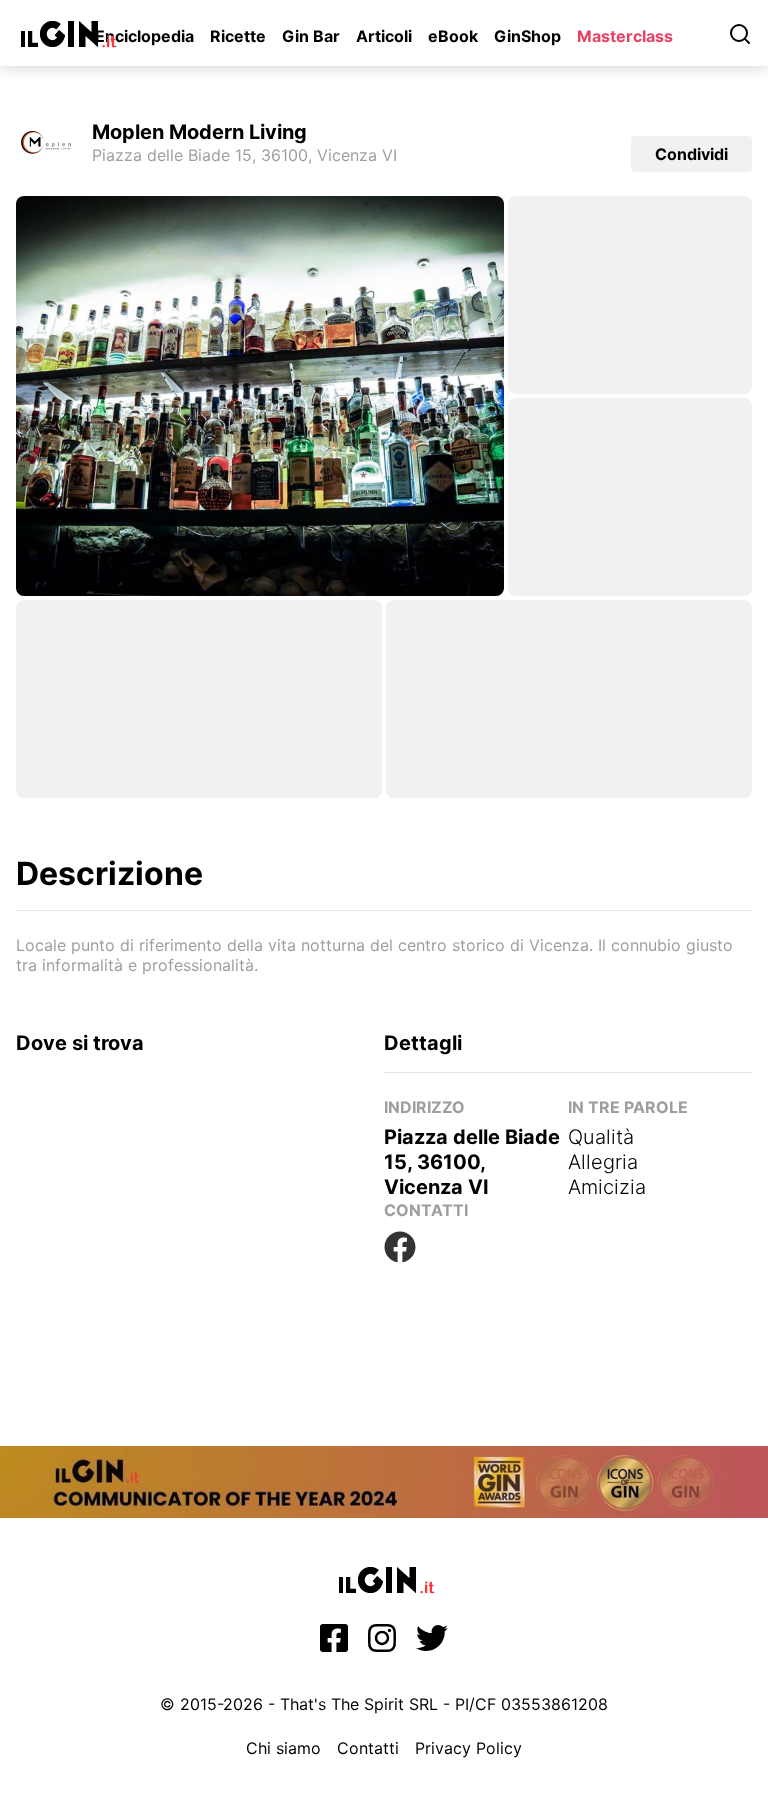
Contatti (368, 1748)
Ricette (238, 36)
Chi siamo (283, 1748)
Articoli (384, 36)
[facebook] (334, 1644)
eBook (453, 36)
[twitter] (432, 1644)
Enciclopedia (144, 36)
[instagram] (382, 1644)
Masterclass (625, 36)
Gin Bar (311, 36)
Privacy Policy (468, 1748)
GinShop (527, 36)
